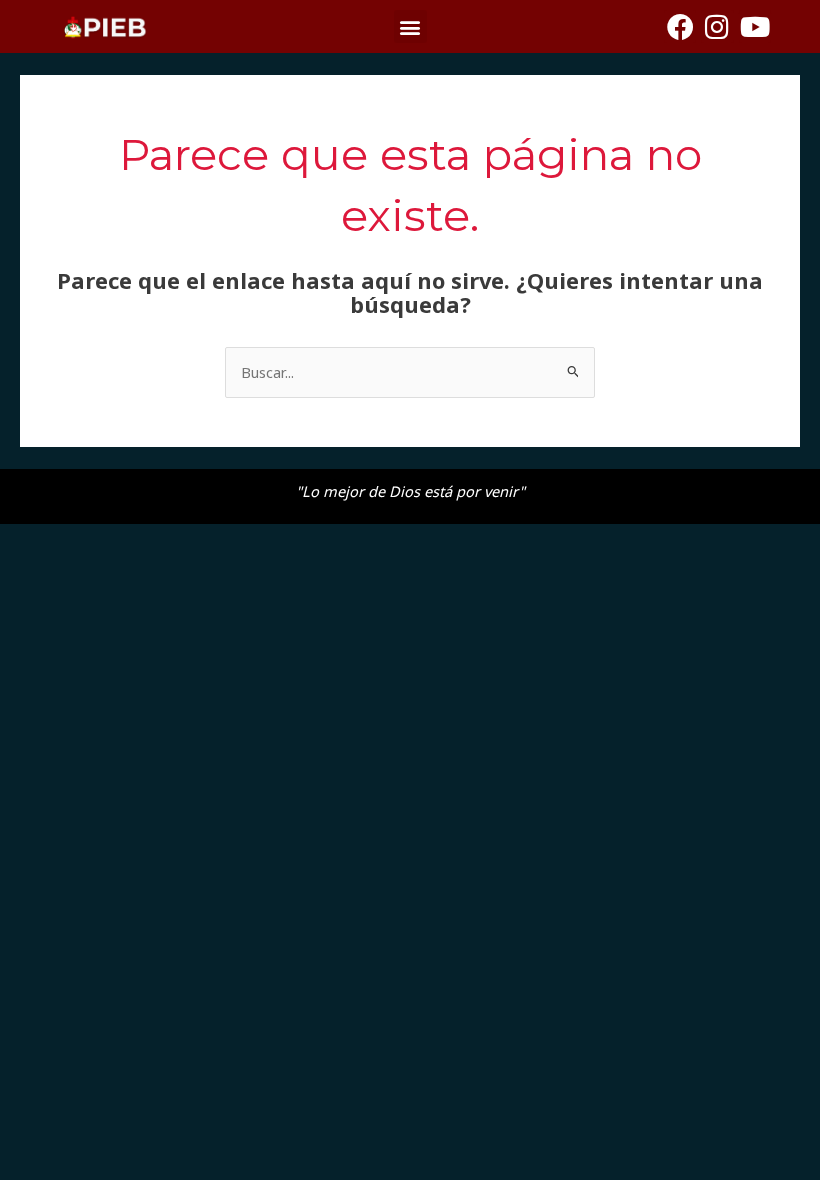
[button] (410, 26)
